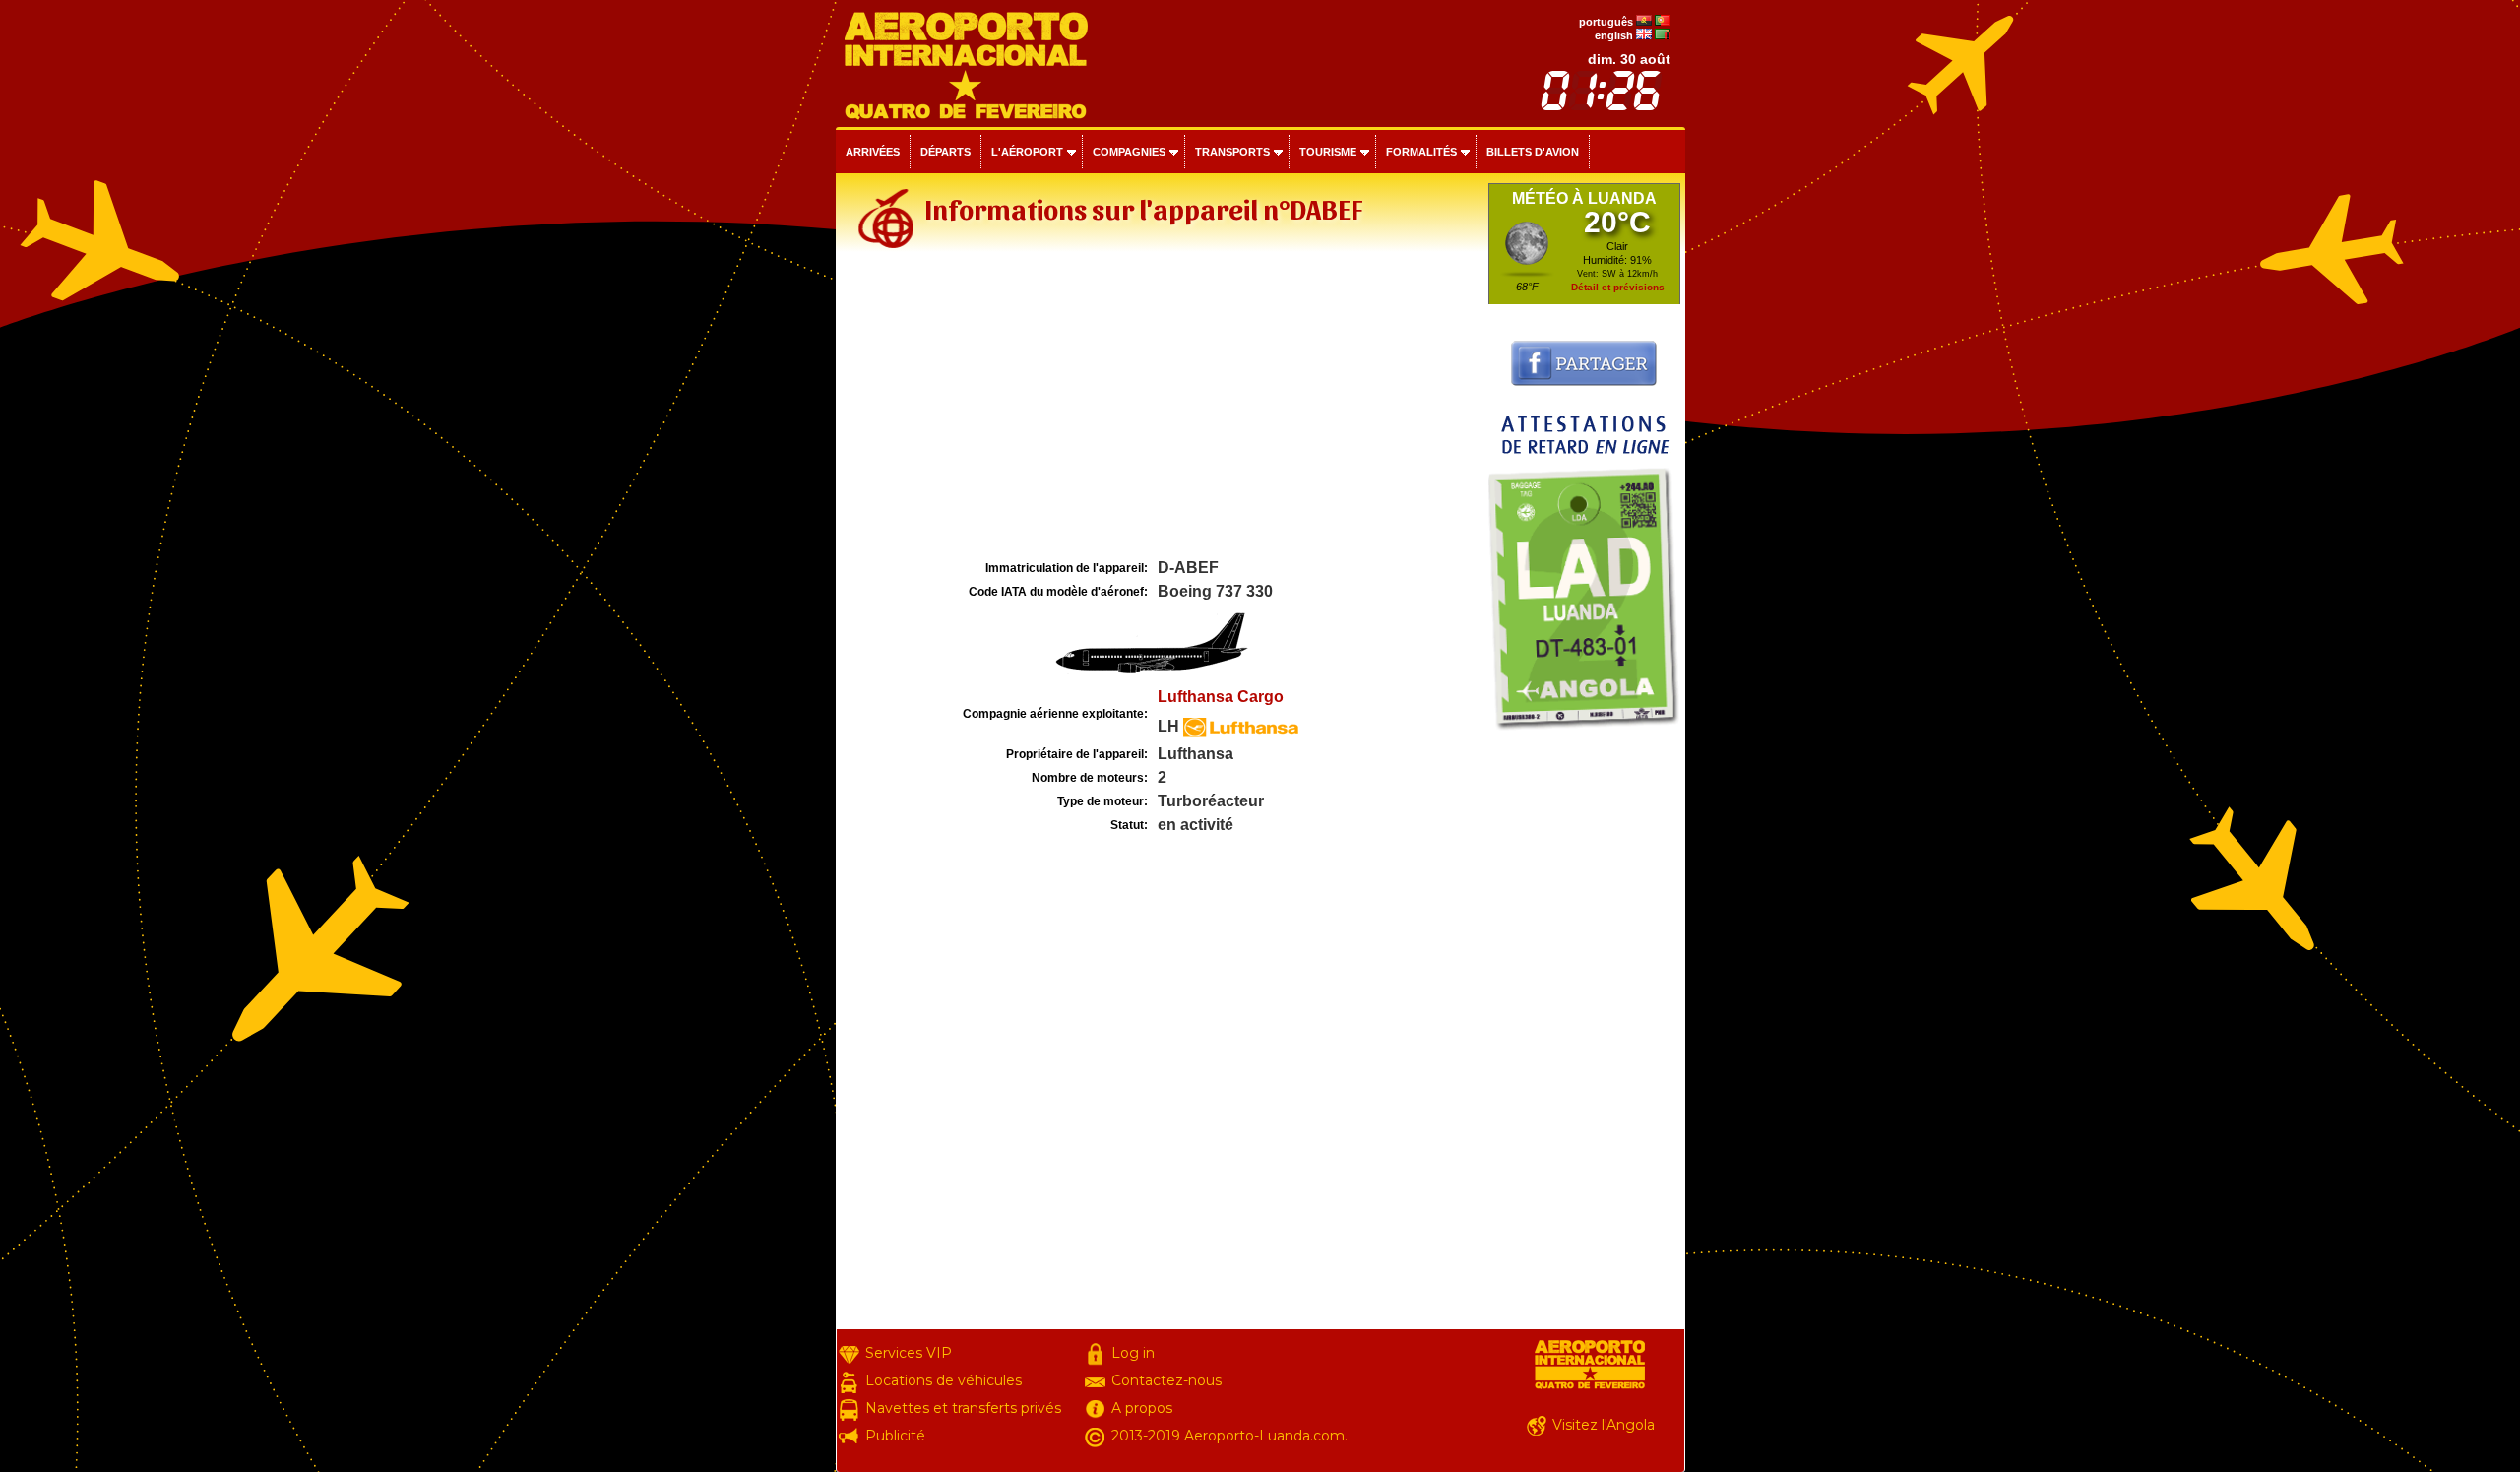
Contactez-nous (1166, 1380)
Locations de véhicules (944, 1380)
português (1606, 22)
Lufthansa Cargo (1221, 697)
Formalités (1421, 152)
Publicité (895, 1436)
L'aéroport (1027, 152)
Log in (1133, 1353)
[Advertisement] (1160, 408)
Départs (945, 152)
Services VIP (909, 1353)
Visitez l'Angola (1604, 1425)
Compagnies (1129, 152)
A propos (1142, 1408)
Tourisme (1328, 152)
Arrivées (873, 152)
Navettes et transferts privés (963, 1408)
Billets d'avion (1533, 152)
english (1614, 35)
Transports (1232, 152)
